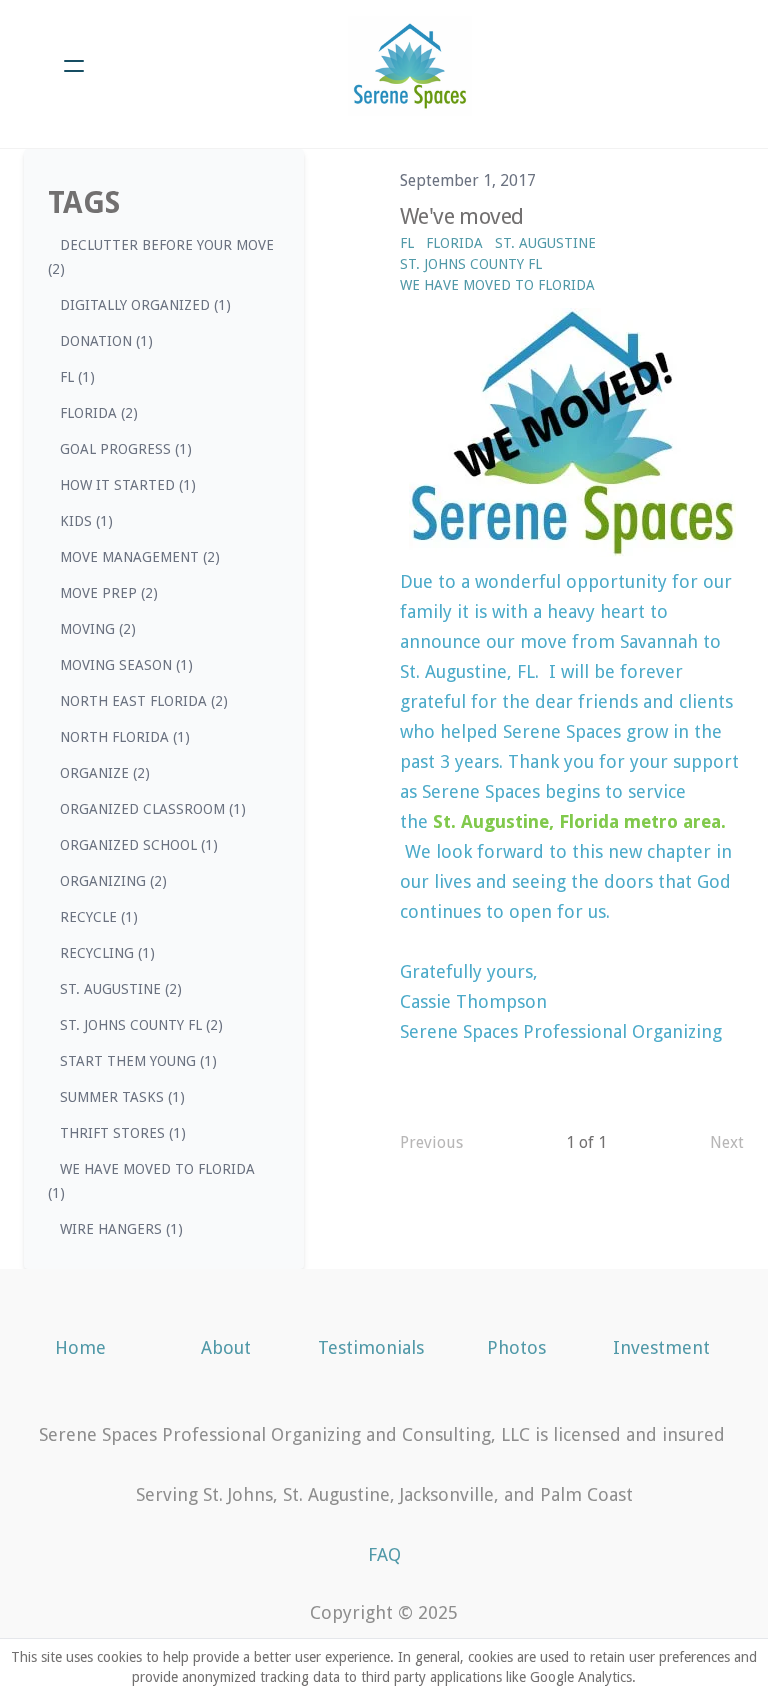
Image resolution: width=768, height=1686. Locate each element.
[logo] (410, 66)
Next (727, 1142)
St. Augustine (545, 243)
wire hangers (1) (121, 1229)
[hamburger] (74, 66)
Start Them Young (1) (138, 1061)
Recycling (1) (107, 953)
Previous (431, 1142)
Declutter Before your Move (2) (161, 257)
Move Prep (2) (109, 593)
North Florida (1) (125, 737)
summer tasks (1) (122, 1097)
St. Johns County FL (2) (141, 1025)
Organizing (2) (113, 881)
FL (407, 243)
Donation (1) (106, 341)
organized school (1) (139, 845)
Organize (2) (105, 773)
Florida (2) (99, 413)
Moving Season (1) (126, 665)
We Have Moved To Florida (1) (151, 1181)
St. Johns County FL (471, 264)
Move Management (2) (140, 557)
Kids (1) (86, 521)
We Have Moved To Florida (497, 285)
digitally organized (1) (145, 305)
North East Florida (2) (144, 701)
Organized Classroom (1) (153, 809)
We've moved (461, 216)
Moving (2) (98, 629)
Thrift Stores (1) (123, 1133)
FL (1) (77, 377)
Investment (661, 1347)
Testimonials (371, 1347)
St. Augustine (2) (121, 989)
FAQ (384, 1554)
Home (80, 1347)
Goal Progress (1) (126, 449)
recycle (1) (99, 917)
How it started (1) (128, 485)
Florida (454, 243)
